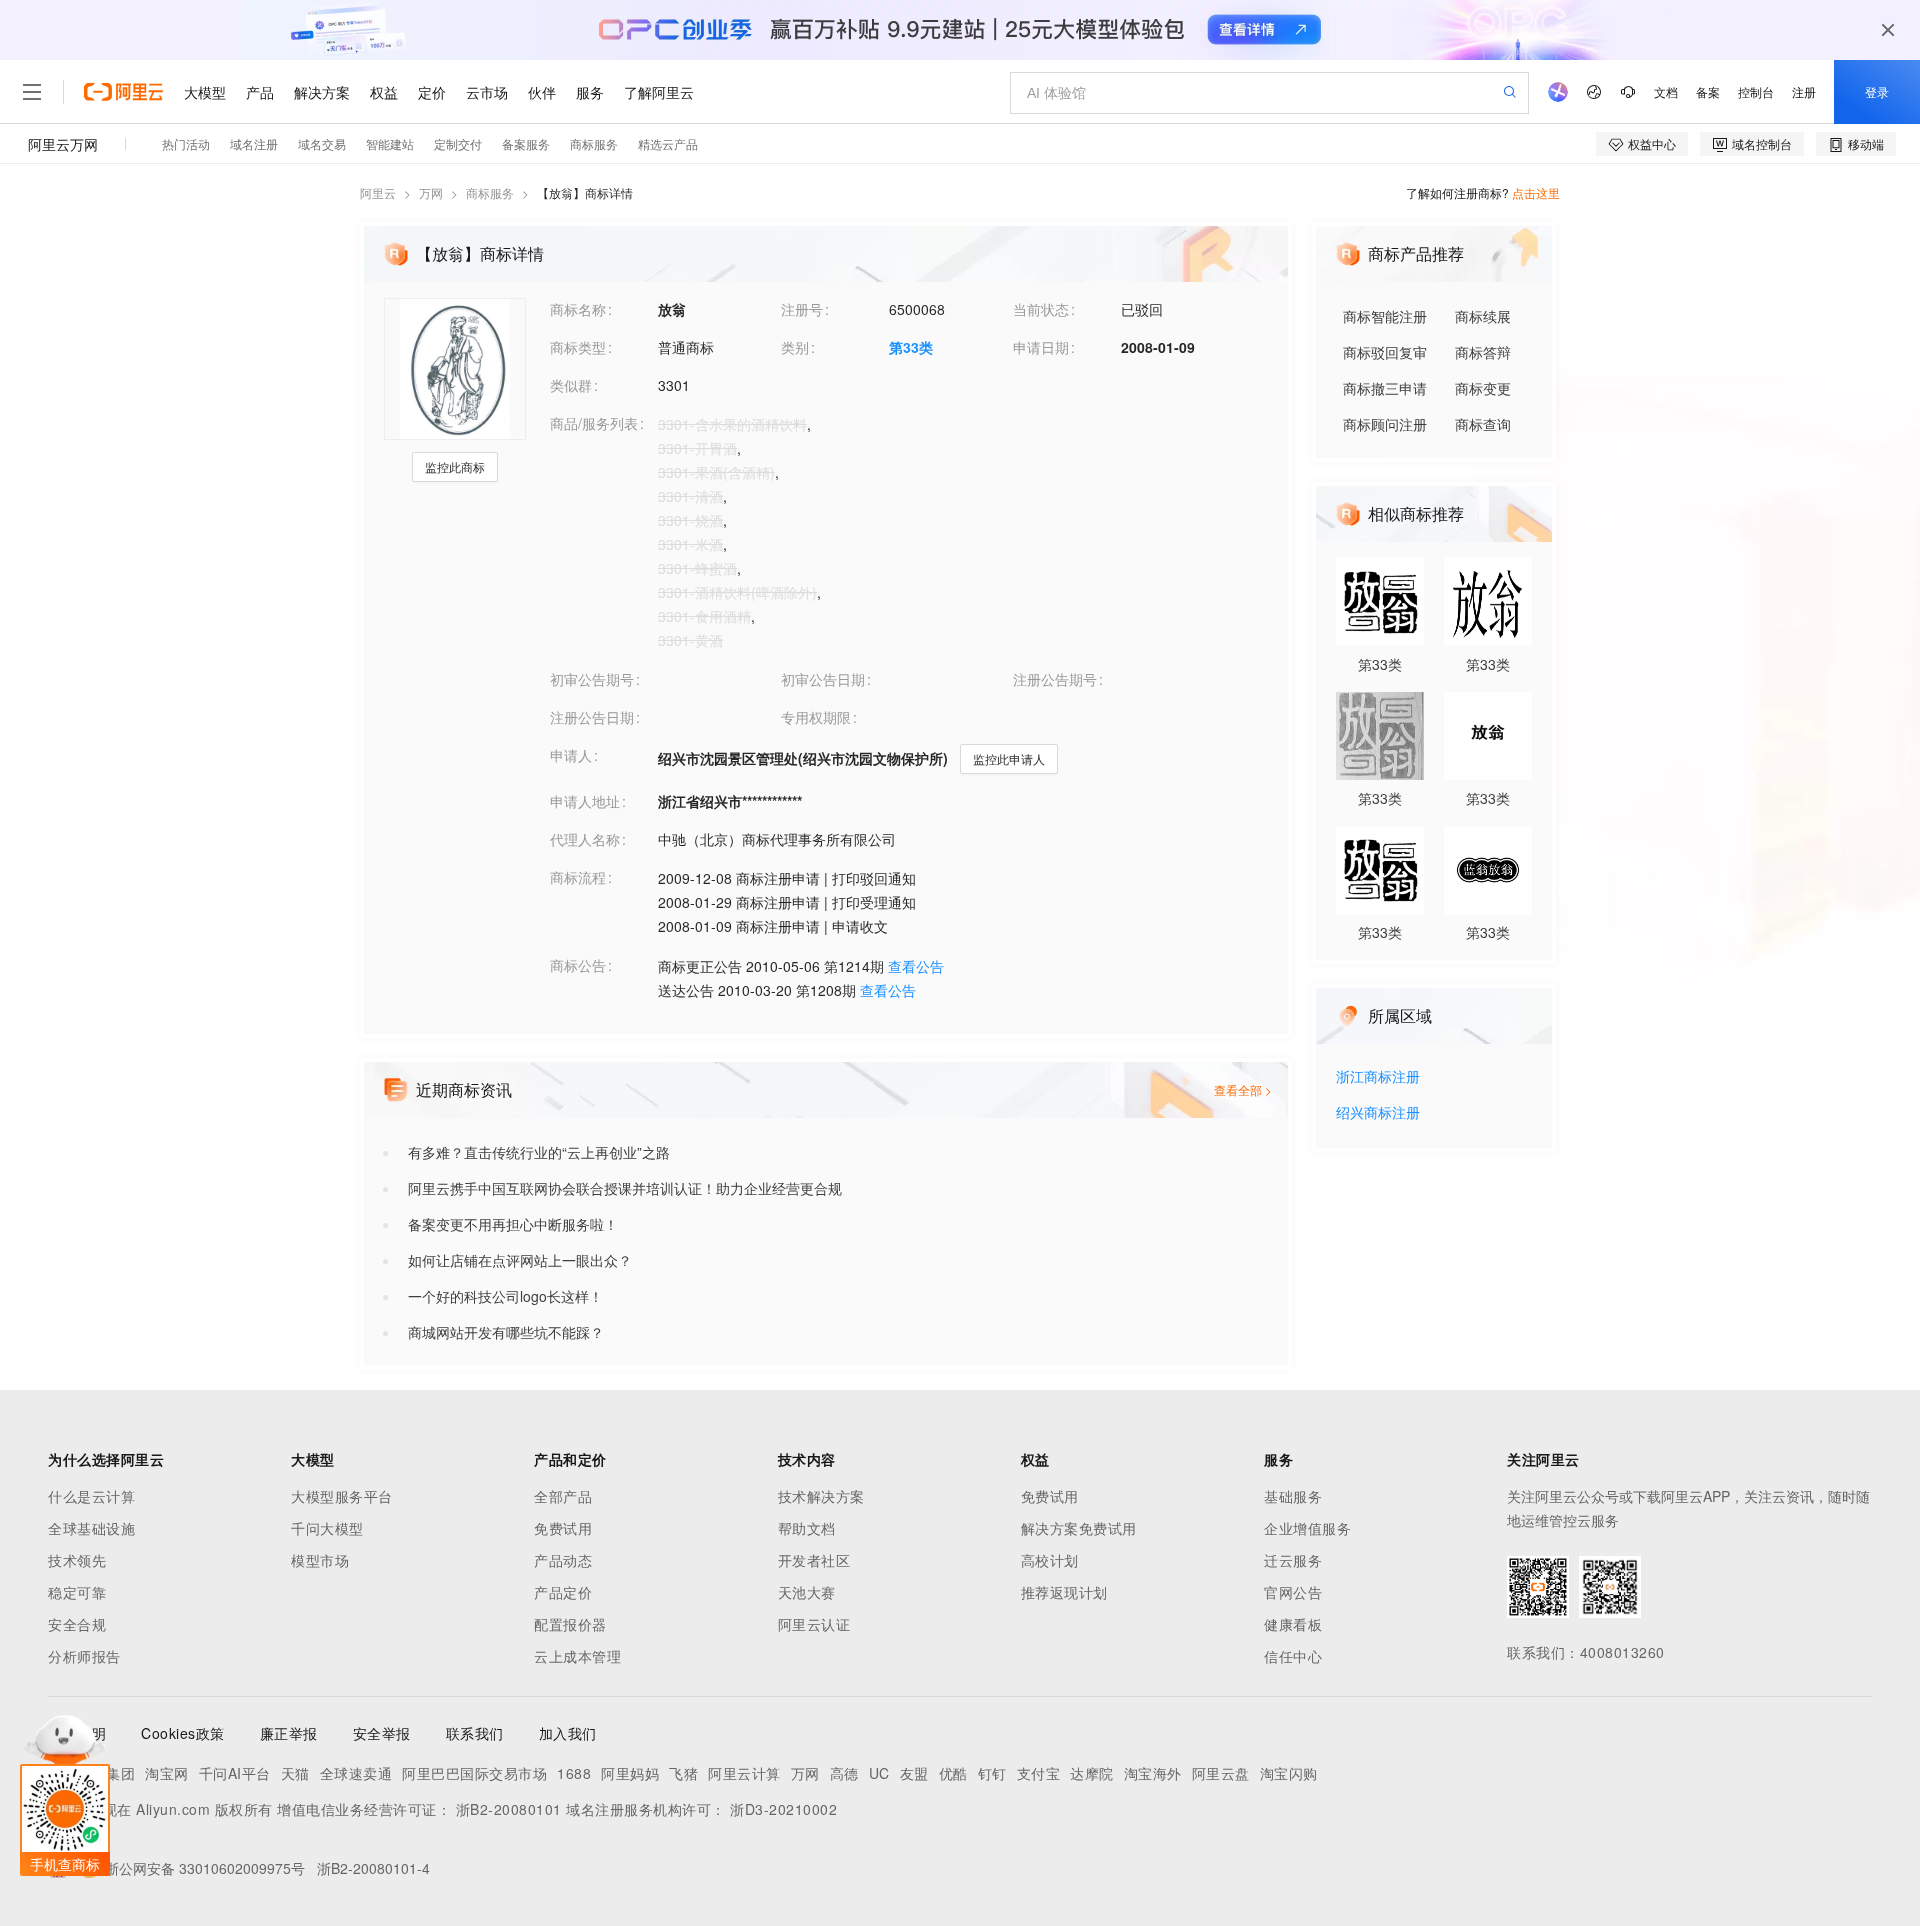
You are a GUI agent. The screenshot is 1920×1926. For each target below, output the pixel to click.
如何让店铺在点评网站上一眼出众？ (520, 1260)
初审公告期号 (592, 679)
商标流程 (578, 877)
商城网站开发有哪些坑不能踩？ (506, 1332)
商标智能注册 (1385, 316)
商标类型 (578, 347)
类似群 (571, 385)
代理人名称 (585, 839)
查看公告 (916, 966)
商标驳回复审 (1385, 352)
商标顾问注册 (1385, 424)
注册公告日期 (592, 717)
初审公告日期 (823, 679)
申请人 (571, 755)
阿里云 (378, 192)
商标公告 (578, 965)
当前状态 (1041, 309)
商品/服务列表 (594, 423)
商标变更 (1483, 388)
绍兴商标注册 (1378, 1113)
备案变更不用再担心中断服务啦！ (513, 1224)
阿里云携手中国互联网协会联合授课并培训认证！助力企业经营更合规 (625, 1188)
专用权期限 (816, 717)
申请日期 (1041, 347)
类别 (795, 347)
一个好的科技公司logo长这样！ (505, 1296)
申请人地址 (585, 801)
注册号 (802, 309)
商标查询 (1483, 424)
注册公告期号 (1055, 679)
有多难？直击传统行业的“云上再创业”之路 (539, 1152)
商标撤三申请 (1385, 388)
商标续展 (1483, 316)
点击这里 (1536, 192)
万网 (431, 192)
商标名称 (578, 309)
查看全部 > (1243, 1089)
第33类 (911, 347)
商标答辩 (1483, 352)
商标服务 (490, 192)
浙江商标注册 (1378, 1077)
